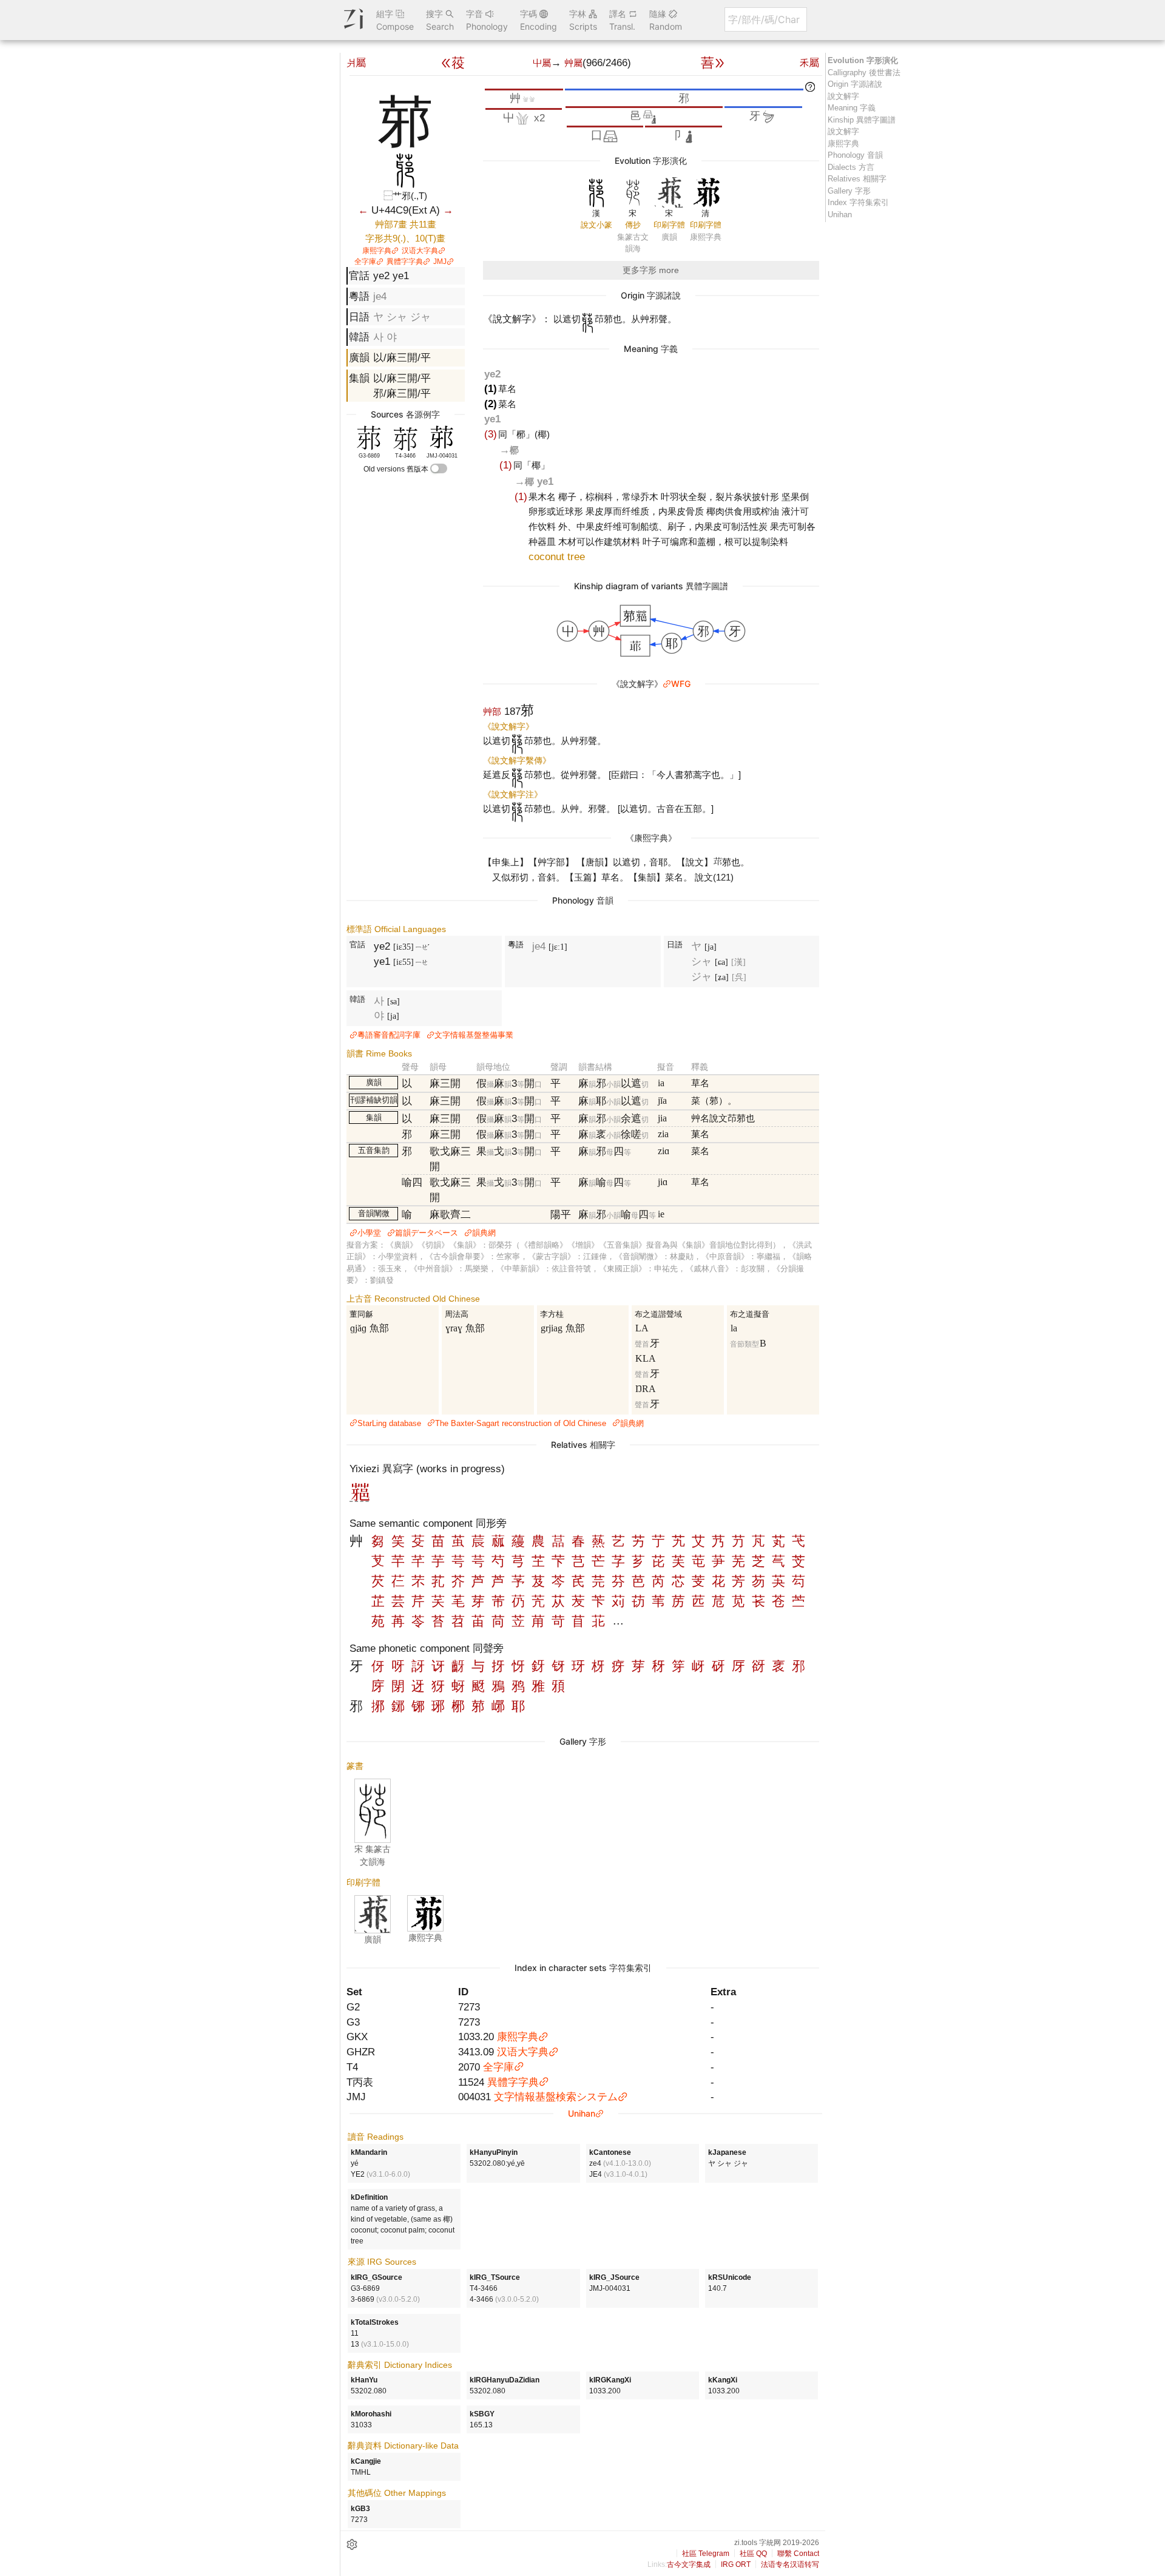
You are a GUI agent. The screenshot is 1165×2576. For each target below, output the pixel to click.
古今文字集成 (689, 2564)
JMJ (440, 262)
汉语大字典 (420, 251)
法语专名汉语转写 (790, 2564)
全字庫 (365, 262)
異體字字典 (405, 262)
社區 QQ (753, 2554)
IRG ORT (736, 2564)
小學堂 (369, 1233)
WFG (681, 684)
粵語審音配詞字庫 (389, 1035)
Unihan (582, 2113)
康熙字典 (377, 251)
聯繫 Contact (798, 2554)
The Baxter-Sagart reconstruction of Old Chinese (521, 1423)
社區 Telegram (706, 2554)
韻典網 (484, 1233)
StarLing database (389, 1423)
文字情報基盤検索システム (556, 2097)
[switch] (439, 468)
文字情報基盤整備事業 (474, 1035)
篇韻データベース (427, 1233)
